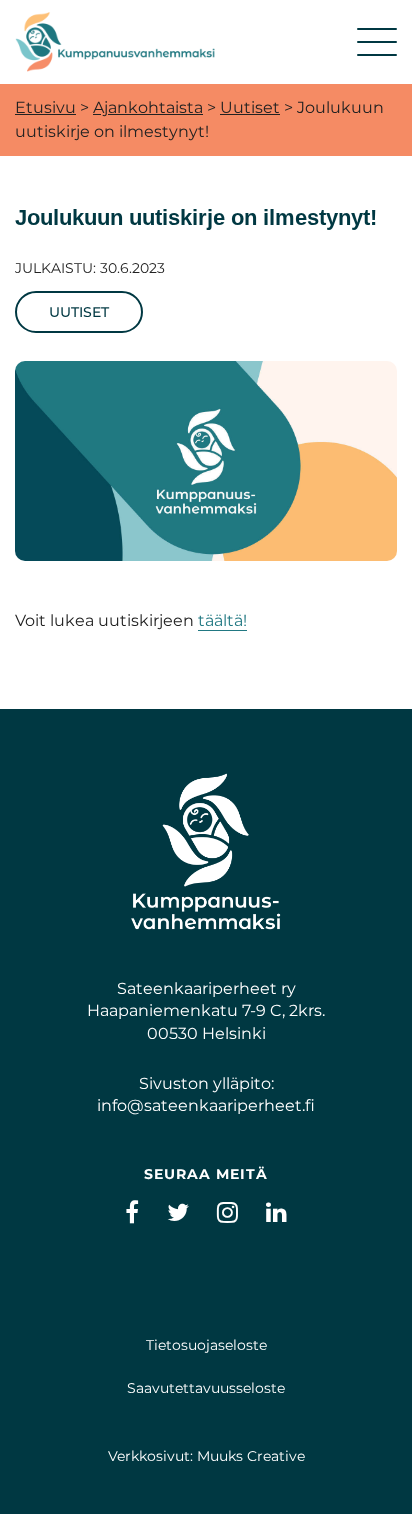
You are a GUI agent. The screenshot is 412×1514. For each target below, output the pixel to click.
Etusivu (45, 107)
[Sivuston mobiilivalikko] (377, 42)
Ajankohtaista (148, 107)
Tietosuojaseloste (206, 1345)
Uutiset (250, 107)
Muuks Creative (251, 1456)
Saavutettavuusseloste (206, 1388)
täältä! (222, 620)
